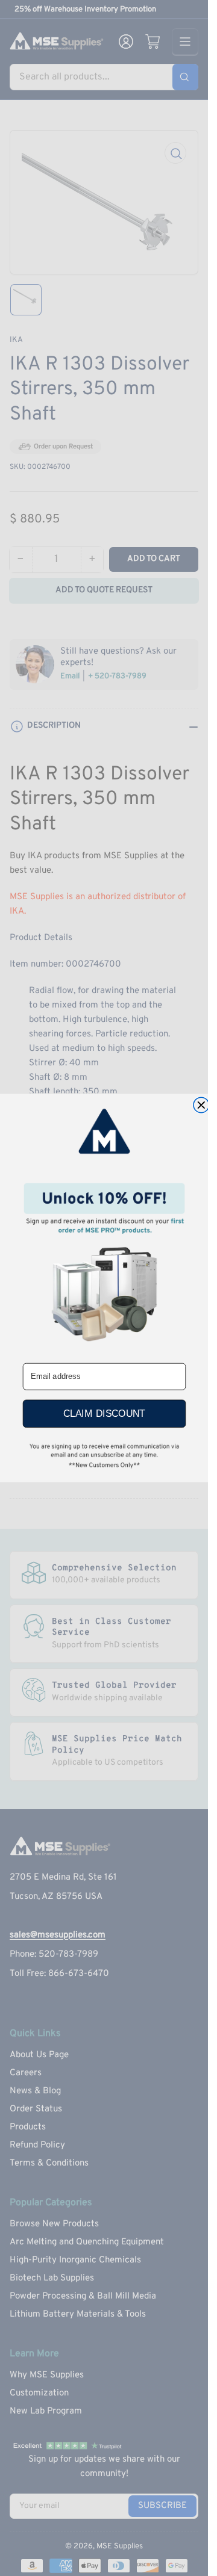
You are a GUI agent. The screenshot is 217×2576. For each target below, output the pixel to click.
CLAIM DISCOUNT (104, 1414)
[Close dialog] (201, 1105)
